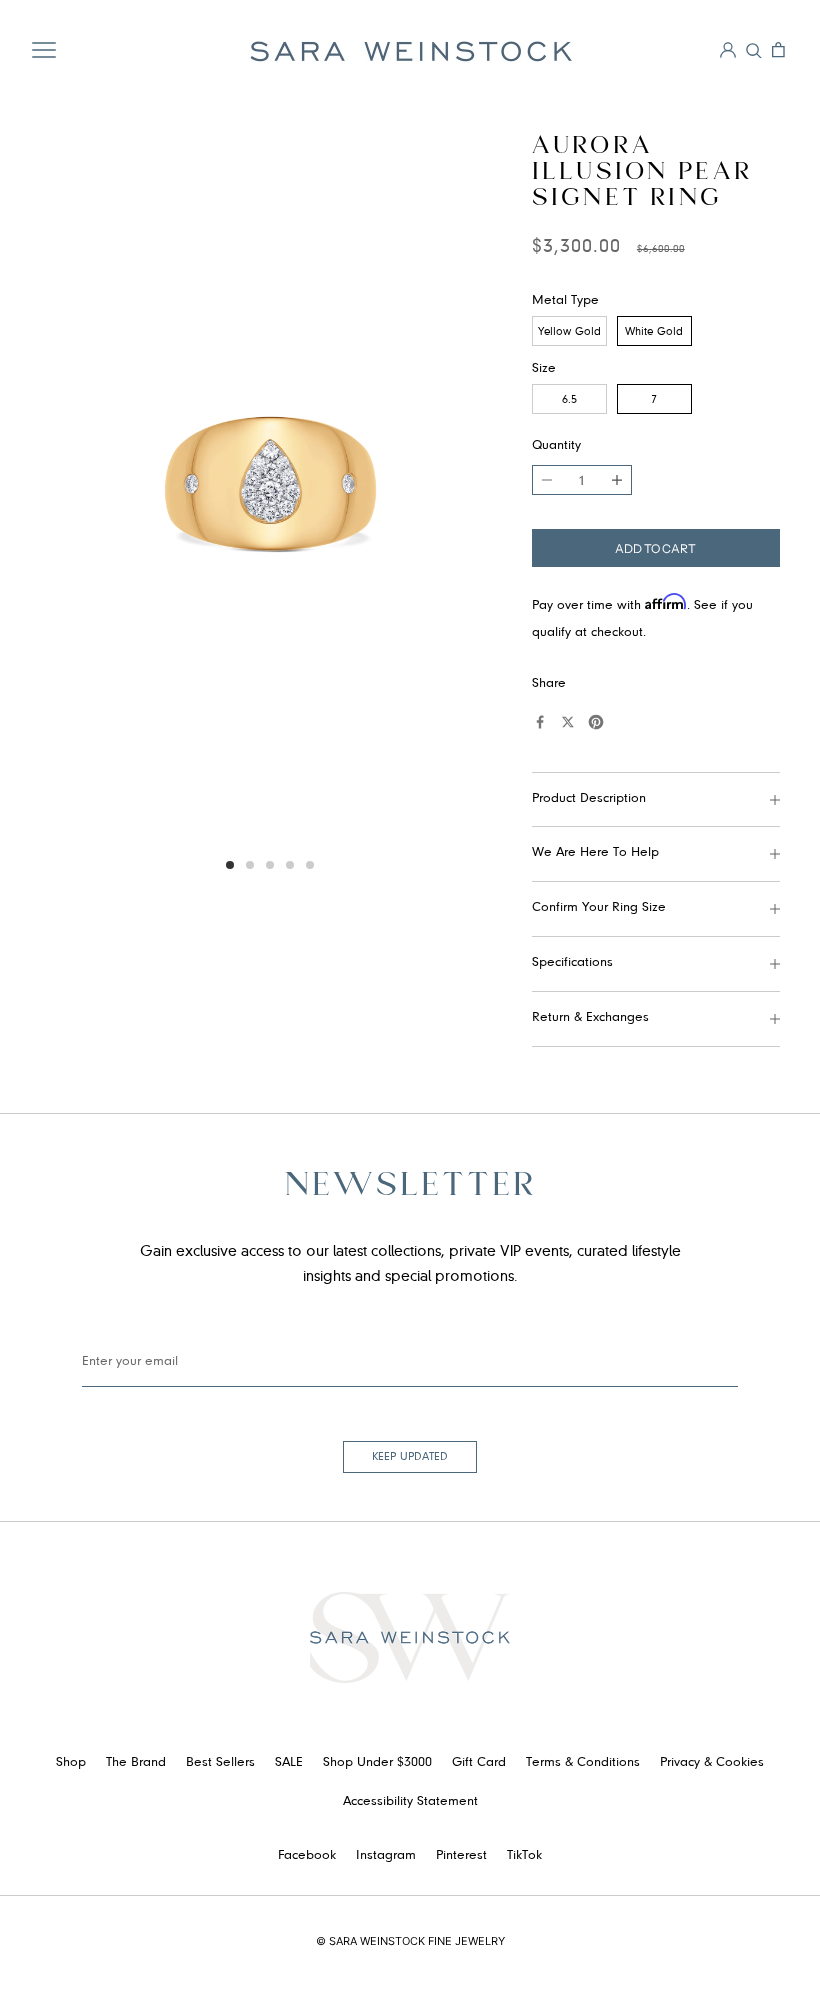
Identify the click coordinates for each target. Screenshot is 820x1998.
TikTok (524, 1856)
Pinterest (461, 1856)
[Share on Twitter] (568, 722)
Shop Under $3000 (377, 1763)
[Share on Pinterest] (596, 722)
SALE (289, 1763)
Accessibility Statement (410, 1802)
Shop (71, 1763)
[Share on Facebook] (540, 722)
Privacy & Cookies (712, 1763)
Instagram (386, 1856)
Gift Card (479, 1763)
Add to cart (655, 548)
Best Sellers (220, 1763)
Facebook (307, 1856)
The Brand (136, 1763)
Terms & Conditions (583, 1763)
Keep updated (410, 1457)
